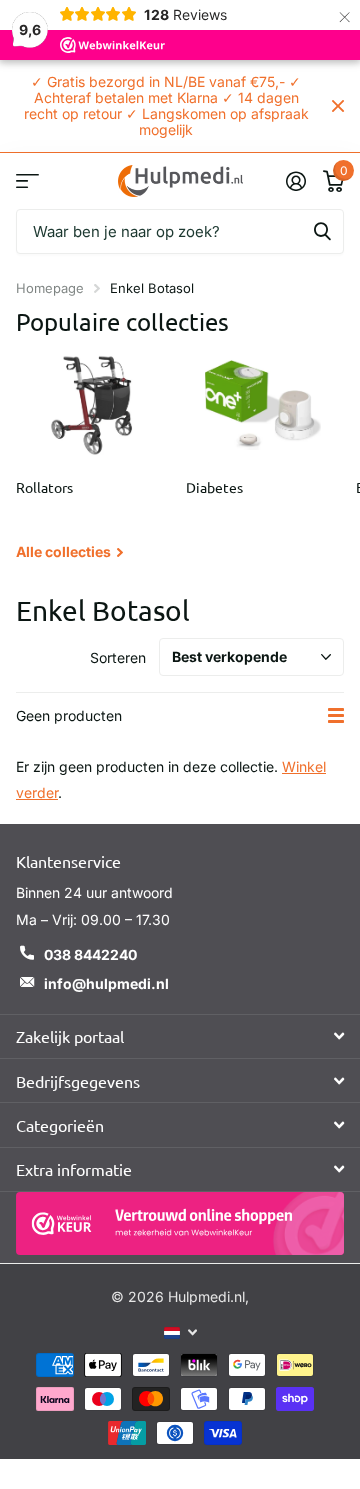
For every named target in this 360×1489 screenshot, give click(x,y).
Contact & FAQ (27, 180)
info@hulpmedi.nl (106, 983)
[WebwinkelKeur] (180, 1223)
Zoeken (322, 231)
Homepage (50, 288)
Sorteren (118, 657)
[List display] (336, 715)
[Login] (295, 181)
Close (338, 106)
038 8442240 (90, 954)
